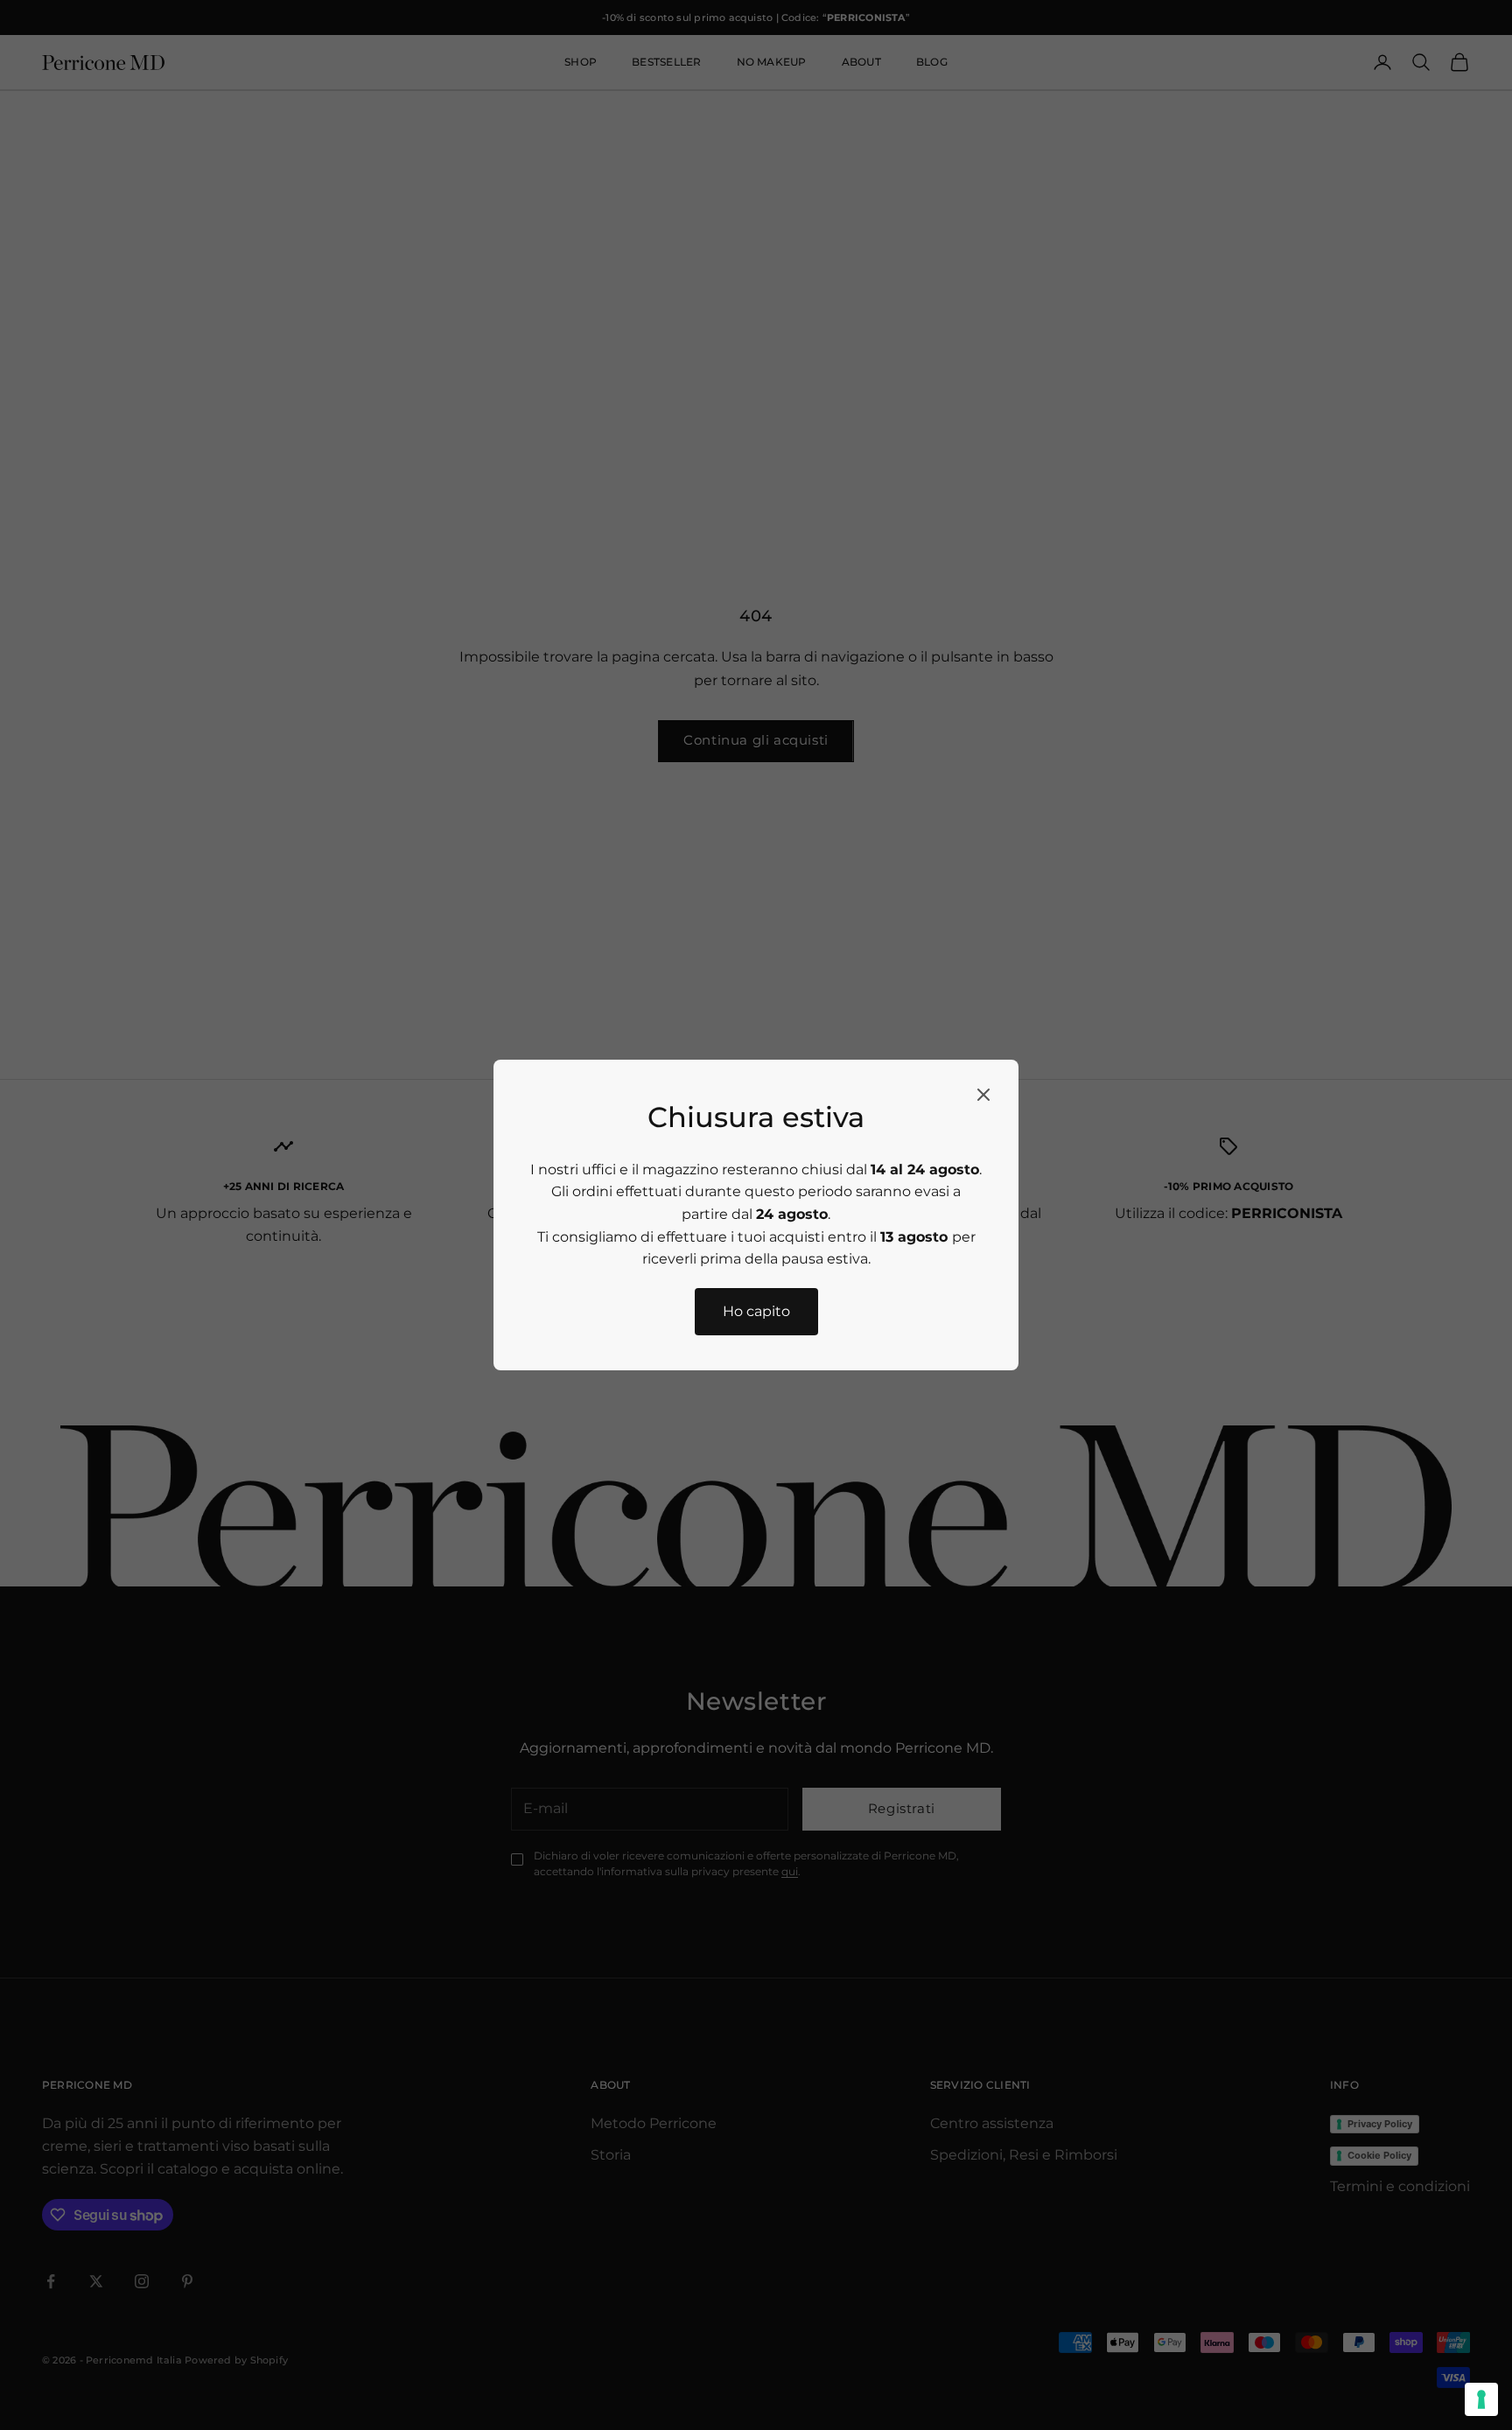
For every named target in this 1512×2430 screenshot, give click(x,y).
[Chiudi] (983, 1095)
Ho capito (756, 1311)
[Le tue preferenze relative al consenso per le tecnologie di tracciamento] (1481, 2399)
